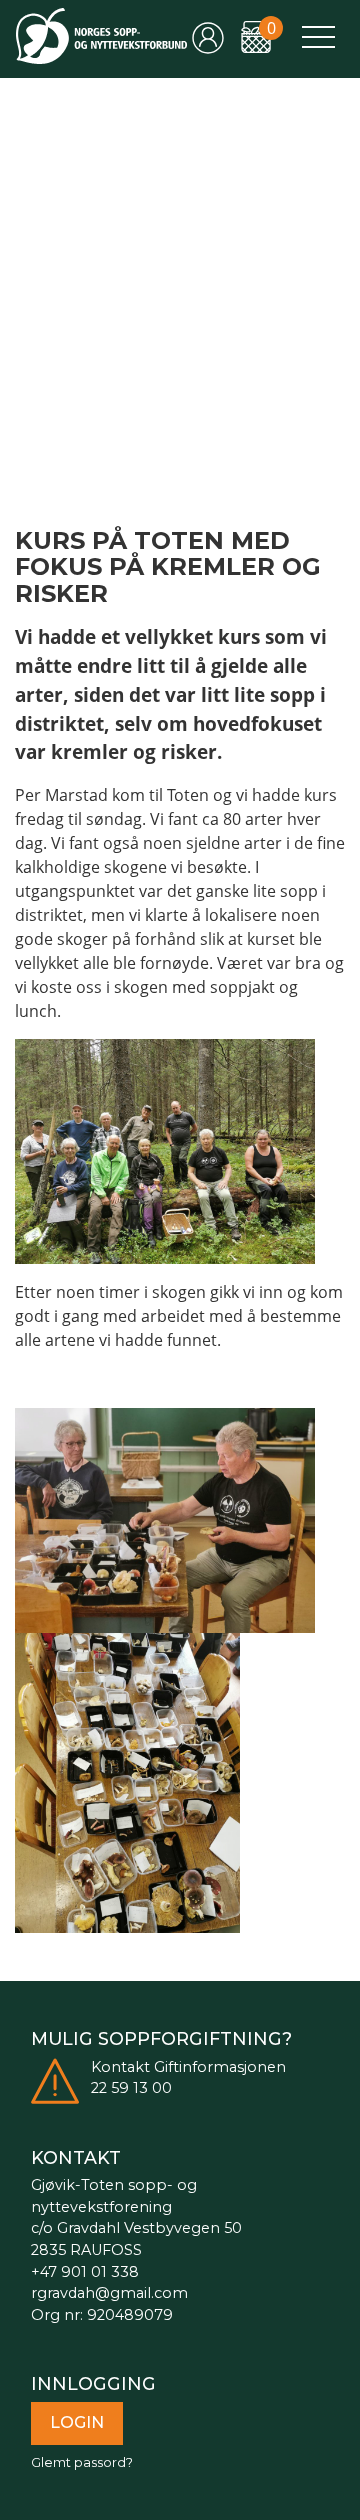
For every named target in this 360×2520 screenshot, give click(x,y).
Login (77, 2422)
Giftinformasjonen (220, 2067)
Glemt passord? (82, 2462)
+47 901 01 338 (85, 2272)
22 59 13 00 (131, 2088)
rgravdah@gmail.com (109, 2293)
